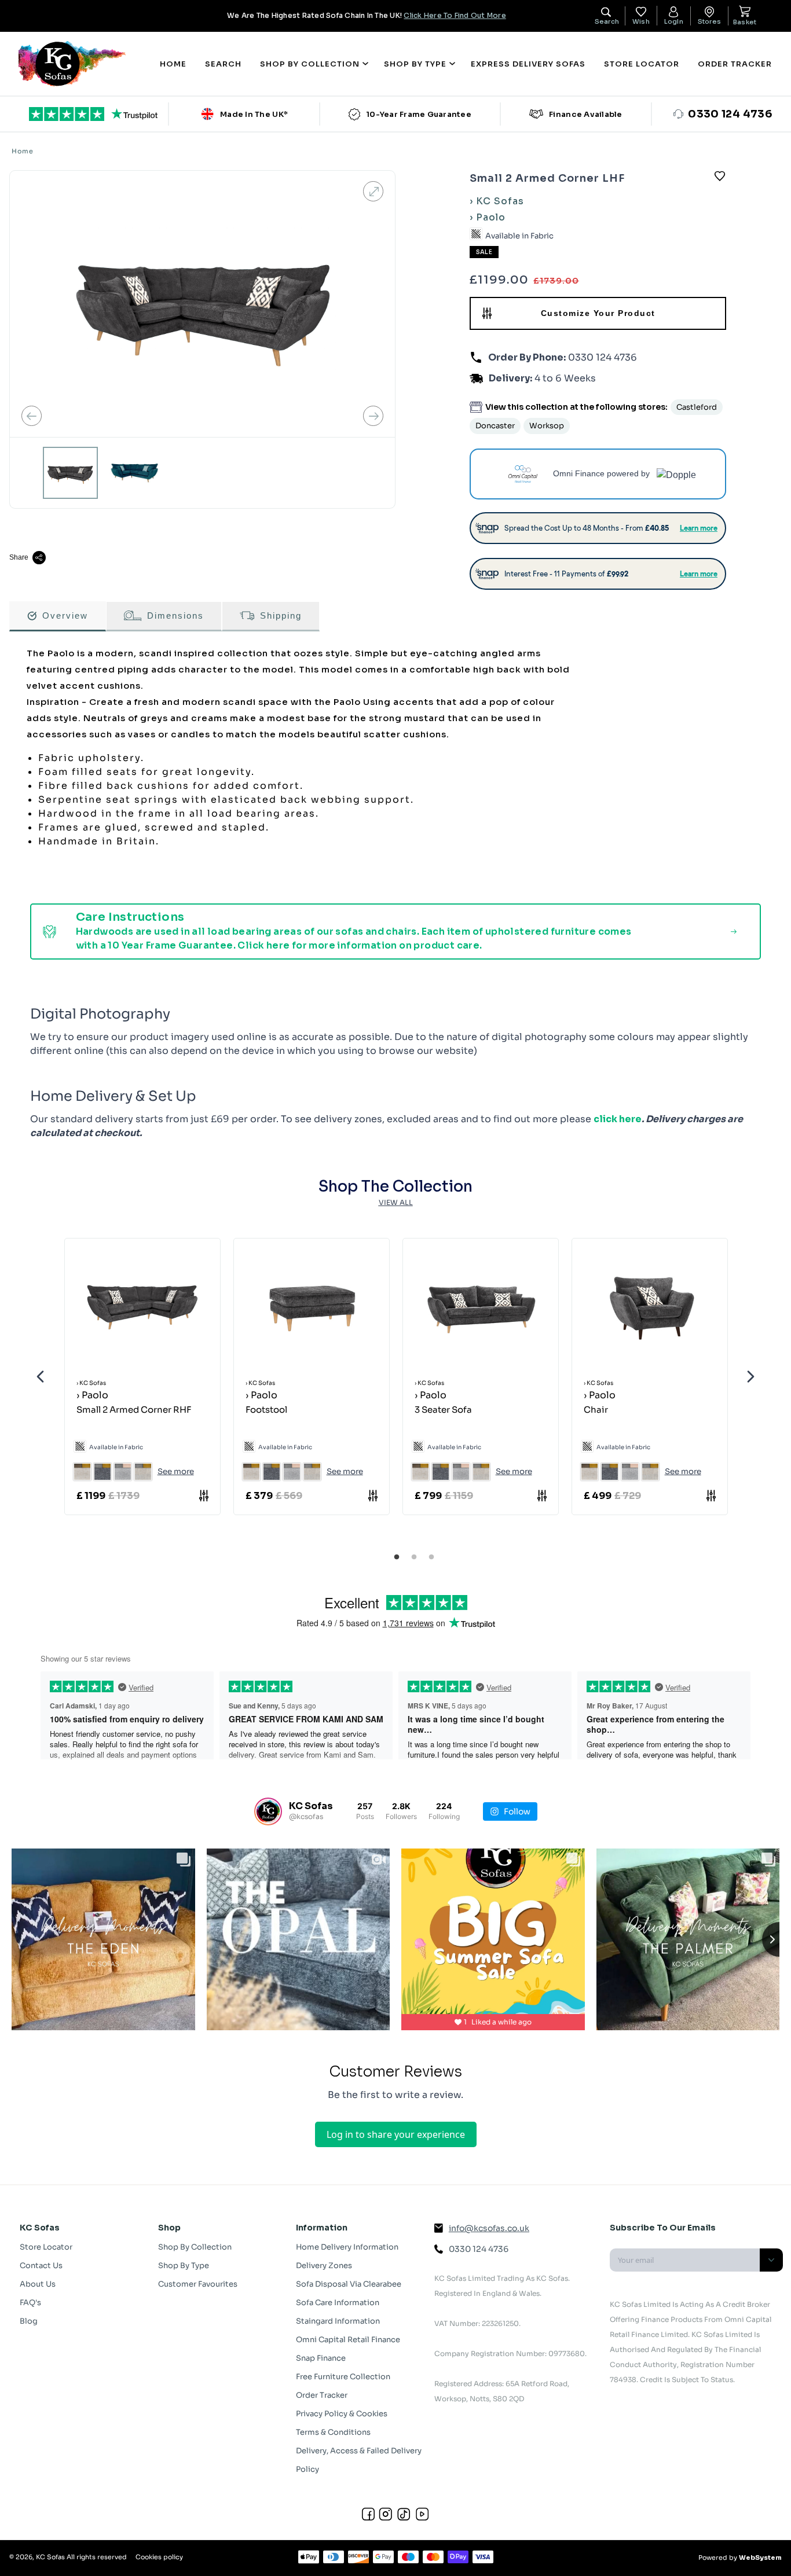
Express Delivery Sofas (528, 64)
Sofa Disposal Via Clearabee (349, 2284)
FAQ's (30, 2303)
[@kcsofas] (268, 1811)
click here (618, 1119)
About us (38, 2284)
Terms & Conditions (333, 2432)
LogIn (674, 21)
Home (173, 64)
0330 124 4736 (601, 357)
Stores (709, 21)
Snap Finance (321, 2358)
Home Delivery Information (347, 2247)
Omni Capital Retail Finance (348, 2340)
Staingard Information (338, 2321)
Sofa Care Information (338, 2303)
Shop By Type (184, 2266)
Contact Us (41, 2266)
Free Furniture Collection (343, 2377)
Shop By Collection (195, 2247)
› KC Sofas (497, 201)
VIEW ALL (396, 1202)
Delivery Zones (324, 2266)
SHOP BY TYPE (415, 64)
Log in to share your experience (396, 2134)
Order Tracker (735, 64)
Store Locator (642, 64)
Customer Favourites (198, 2284)
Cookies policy (159, 2557)
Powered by (740, 2557)
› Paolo (488, 217)
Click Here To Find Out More (455, 15)
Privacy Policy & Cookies (342, 2414)
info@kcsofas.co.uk (489, 2228)
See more (176, 1471)
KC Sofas (50, 2557)
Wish (641, 21)
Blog (29, 2321)
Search (223, 64)
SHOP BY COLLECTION (310, 64)
